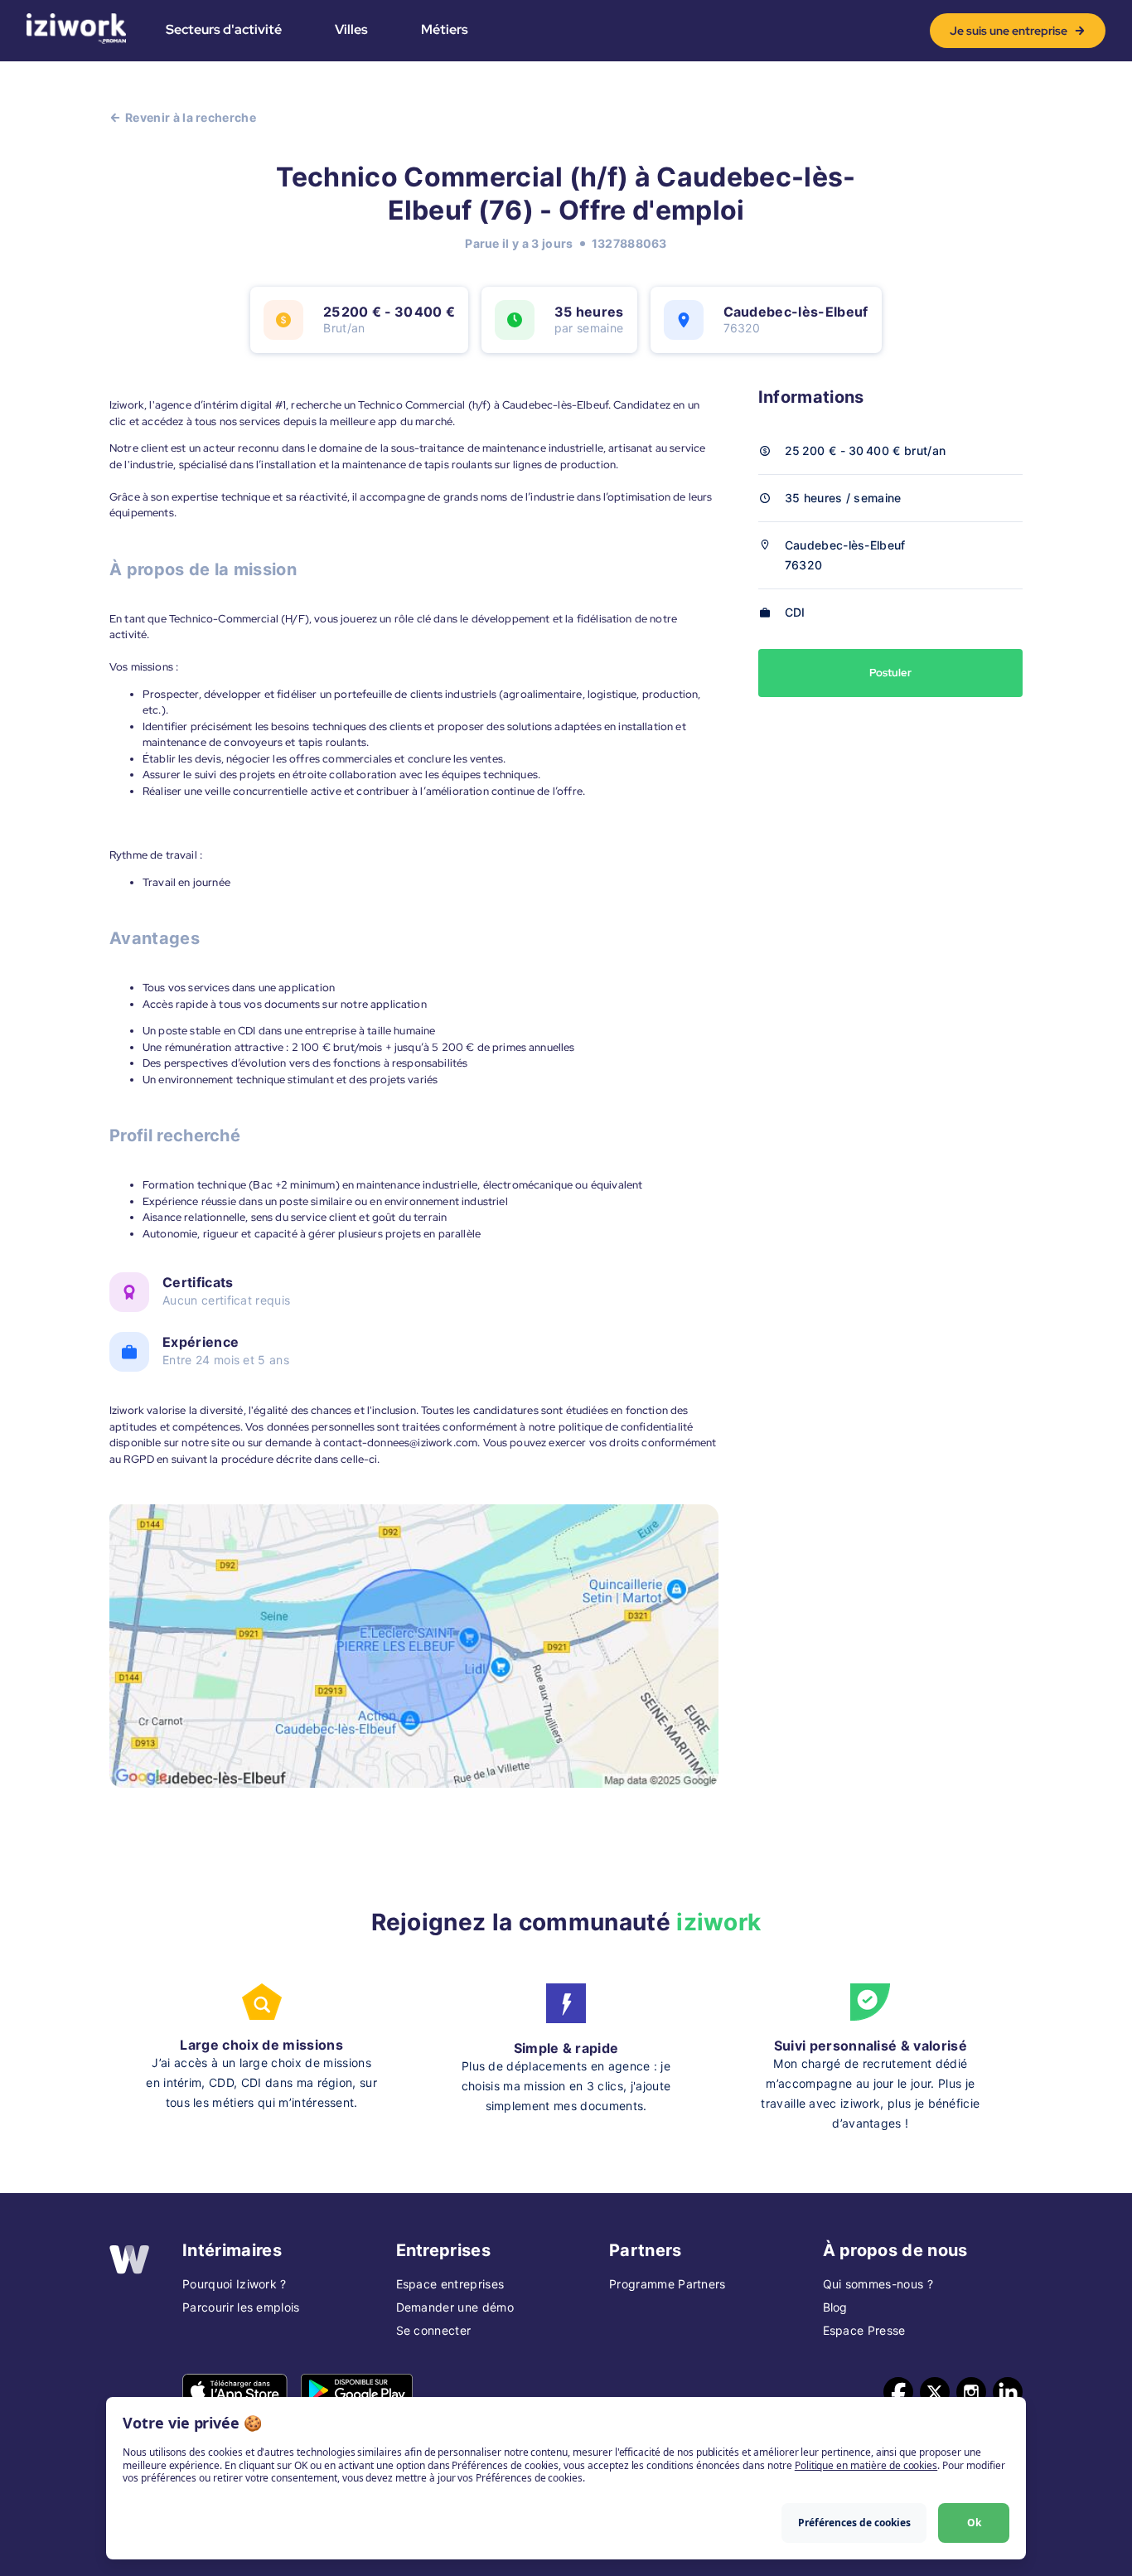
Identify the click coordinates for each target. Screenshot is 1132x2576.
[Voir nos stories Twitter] (935, 2392)
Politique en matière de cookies (866, 2465)
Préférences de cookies (854, 2523)
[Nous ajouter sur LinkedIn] (1008, 2392)
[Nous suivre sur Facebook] (898, 2392)
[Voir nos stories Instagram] (971, 2392)
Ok (974, 2523)
